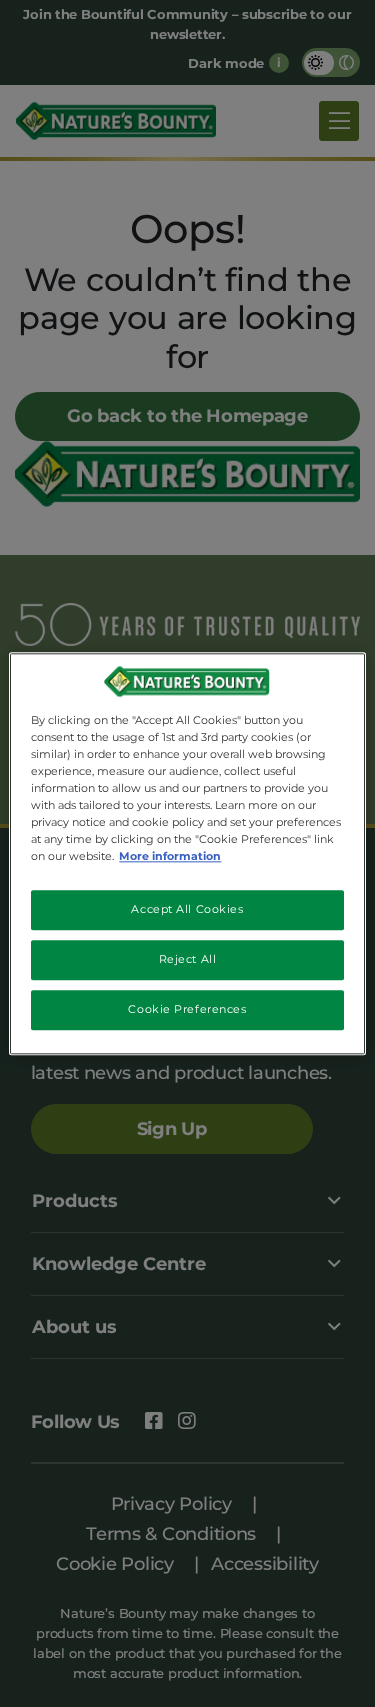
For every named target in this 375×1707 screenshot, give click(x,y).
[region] (187, 853)
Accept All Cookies (187, 909)
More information (170, 856)
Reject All (188, 959)
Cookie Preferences (187, 1009)
